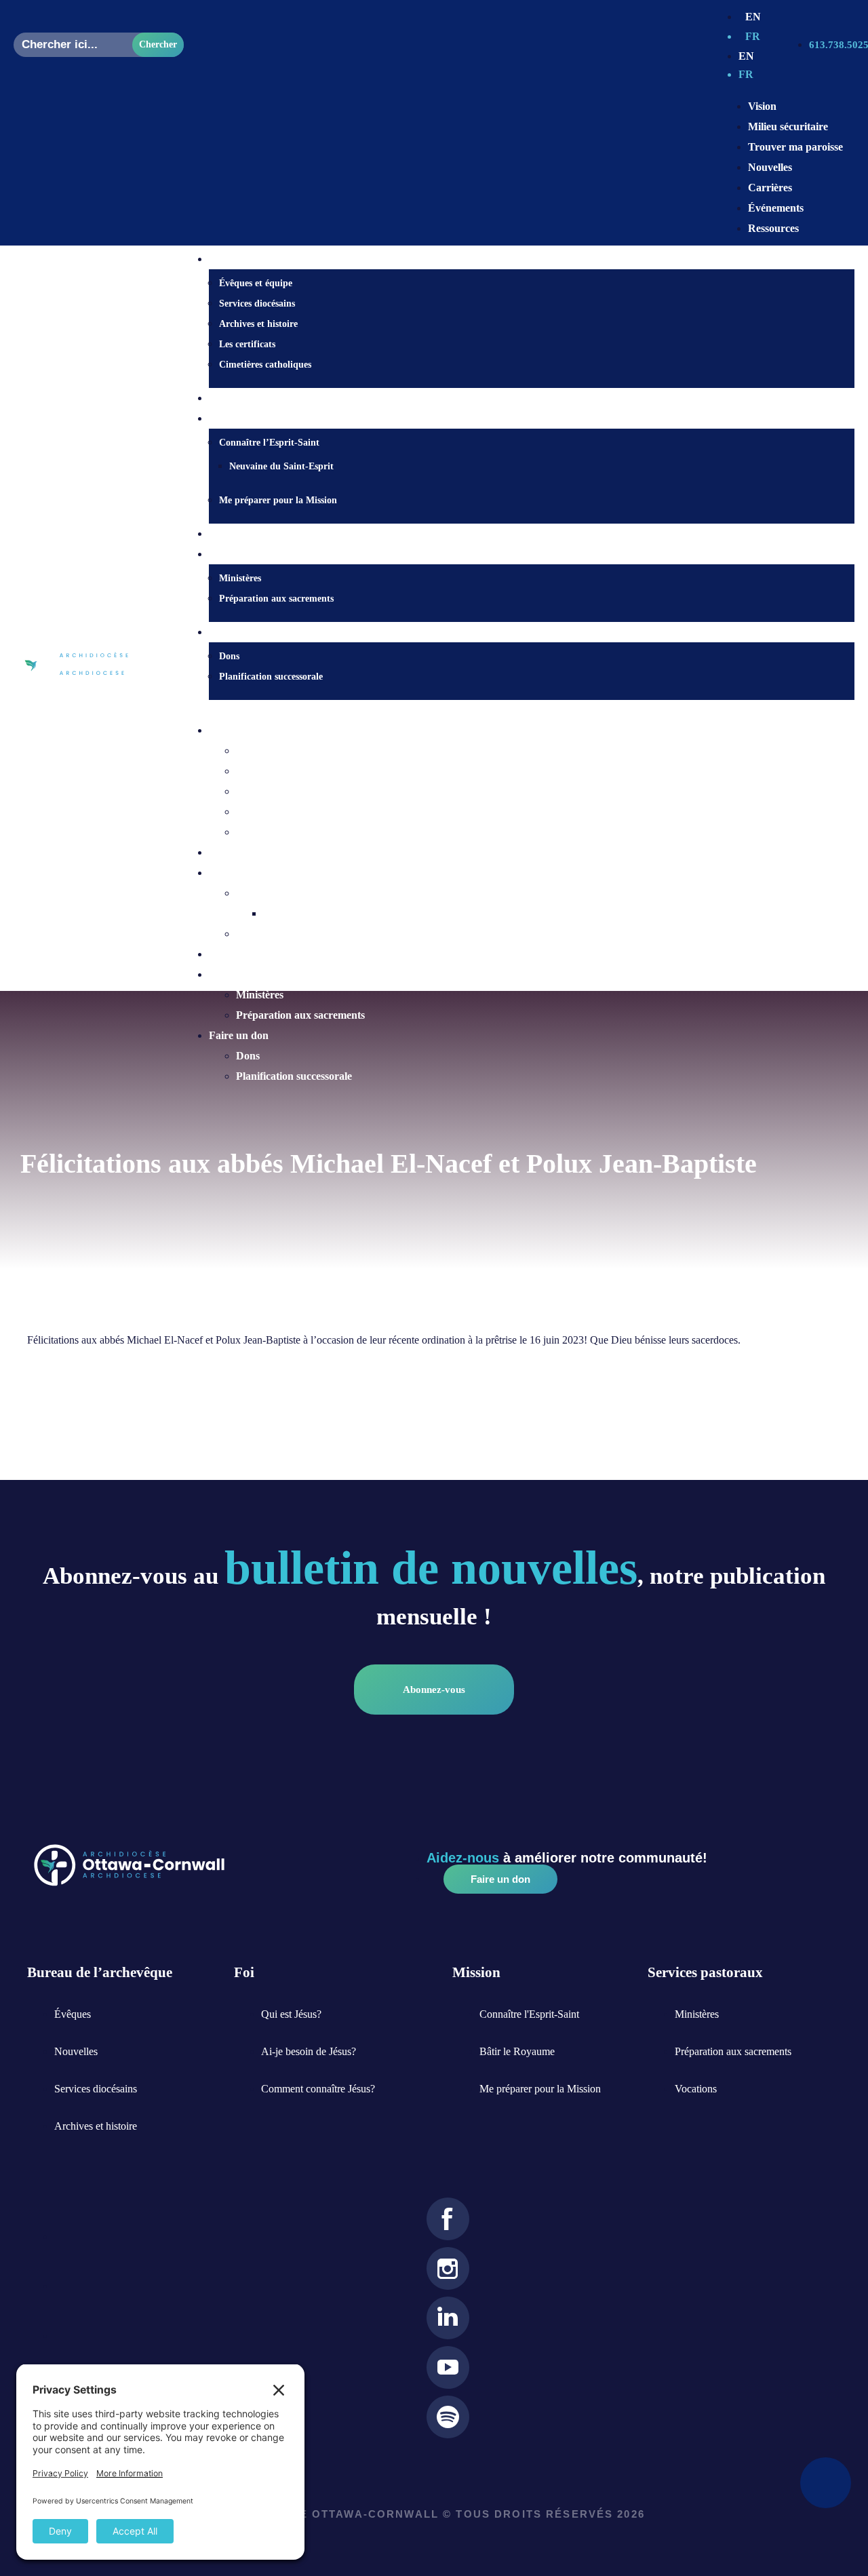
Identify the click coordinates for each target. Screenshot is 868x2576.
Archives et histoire (258, 324)
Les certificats (247, 344)
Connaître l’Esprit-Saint (269, 443)
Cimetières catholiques (265, 365)
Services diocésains (257, 304)
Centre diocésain (247, 730)
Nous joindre (239, 534)
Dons (229, 656)
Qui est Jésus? (241, 398)
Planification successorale (271, 677)
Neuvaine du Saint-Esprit (281, 466)
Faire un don (239, 1035)
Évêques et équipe (256, 283)
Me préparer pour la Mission (278, 500)
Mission (226, 873)
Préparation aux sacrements (276, 599)
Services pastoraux (252, 974)
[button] (518, 710)
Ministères (240, 578)
